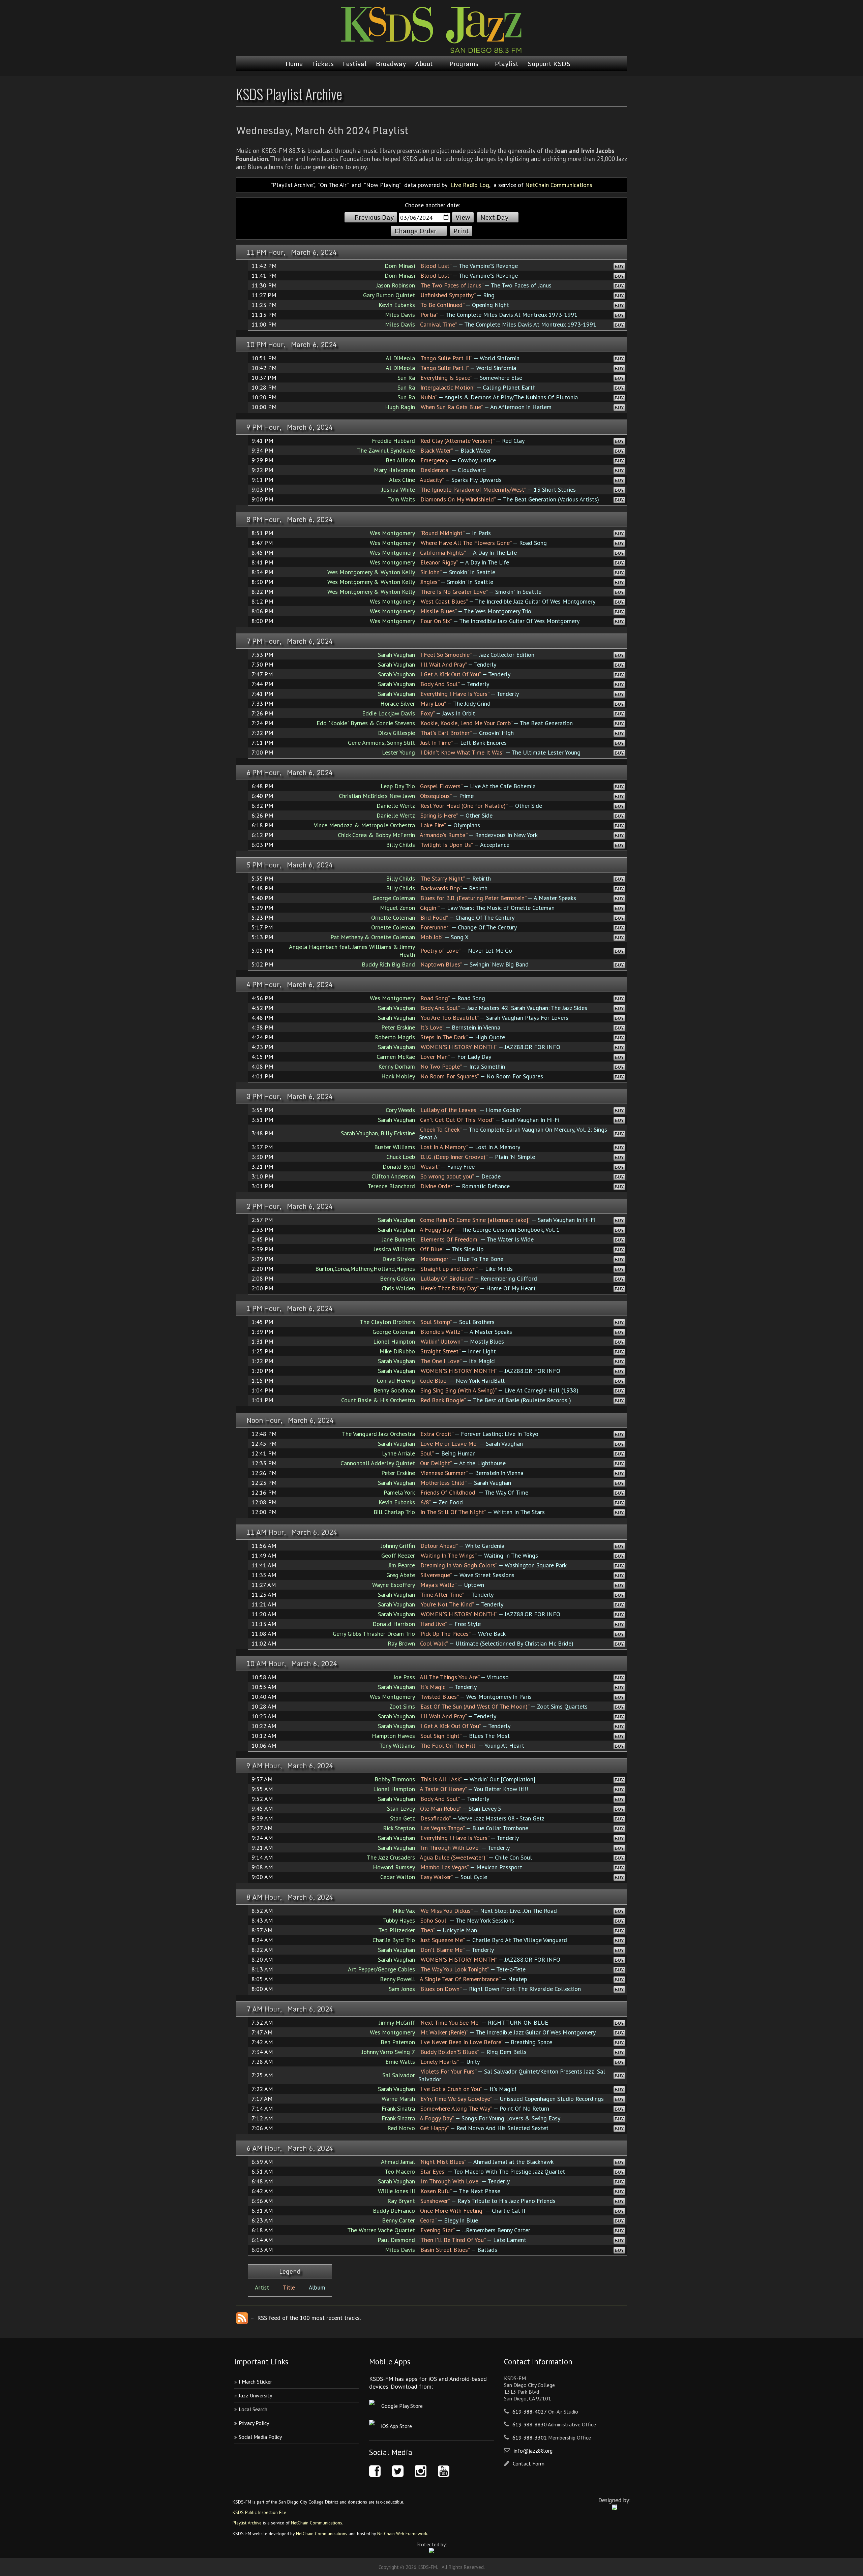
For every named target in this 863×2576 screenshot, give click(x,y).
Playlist (507, 64)
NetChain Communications (559, 185)
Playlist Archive (247, 2523)
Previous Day (374, 217)
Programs (464, 64)
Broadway (391, 64)
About (424, 64)
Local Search (253, 2409)
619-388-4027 (530, 2412)
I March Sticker (255, 2382)
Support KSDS (549, 64)
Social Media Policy (260, 2437)
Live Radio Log (470, 185)
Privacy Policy (254, 2423)
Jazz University (255, 2395)
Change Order (415, 231)
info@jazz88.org (533, 2451)
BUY (619, 266)
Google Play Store (402, 2406)
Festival (355, 64)
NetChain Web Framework (402, 2534)
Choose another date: (433, 205)
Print (461, 231)
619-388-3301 (530, 2437)
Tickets (323, 64)
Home (294, 64)
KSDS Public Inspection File (259, 2512)
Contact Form (529, 2463)
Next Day (494, 217)
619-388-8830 (530, 2424)
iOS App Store (397, 2426)
